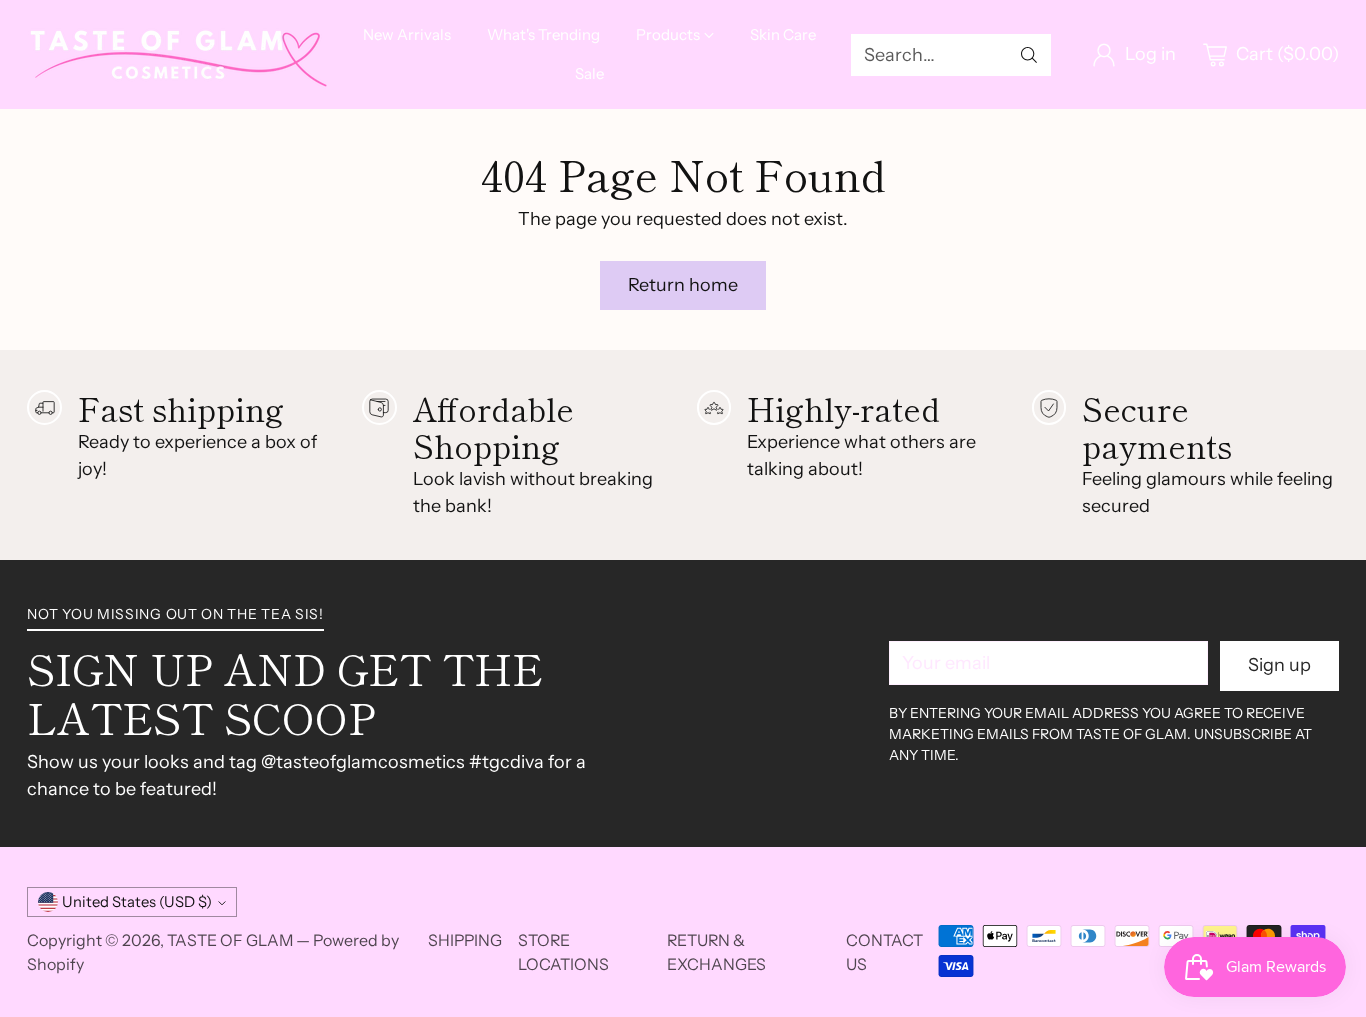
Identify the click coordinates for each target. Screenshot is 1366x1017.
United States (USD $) (137, 902)
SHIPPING (465, 940)
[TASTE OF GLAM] (177, 55)
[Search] (1029, 55)
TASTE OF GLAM (230, 940)
